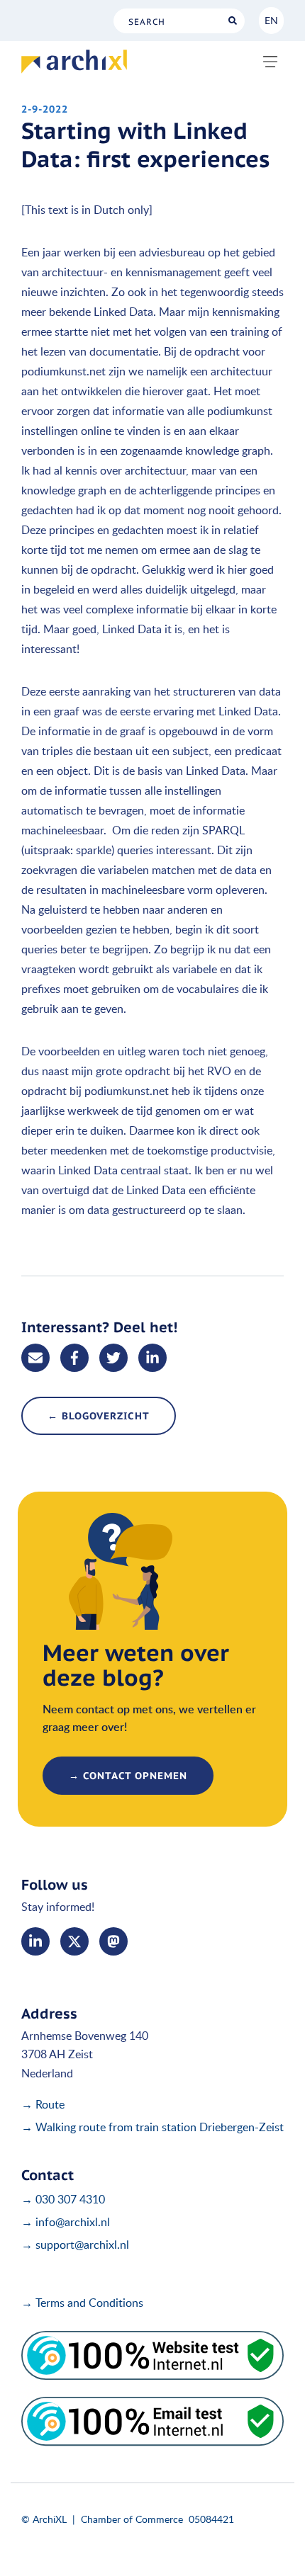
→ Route (43, 2104)
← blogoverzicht (99, 1416)
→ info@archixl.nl (66, 2222)
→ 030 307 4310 (63, 2199)
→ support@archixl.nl (75, 2245)
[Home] (74, 62)
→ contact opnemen (128, 1776)
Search (232, 21)
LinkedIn (35, 1941)
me (113, 1941)
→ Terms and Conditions (82, 2303)
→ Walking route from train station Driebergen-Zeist (152, 2127)
